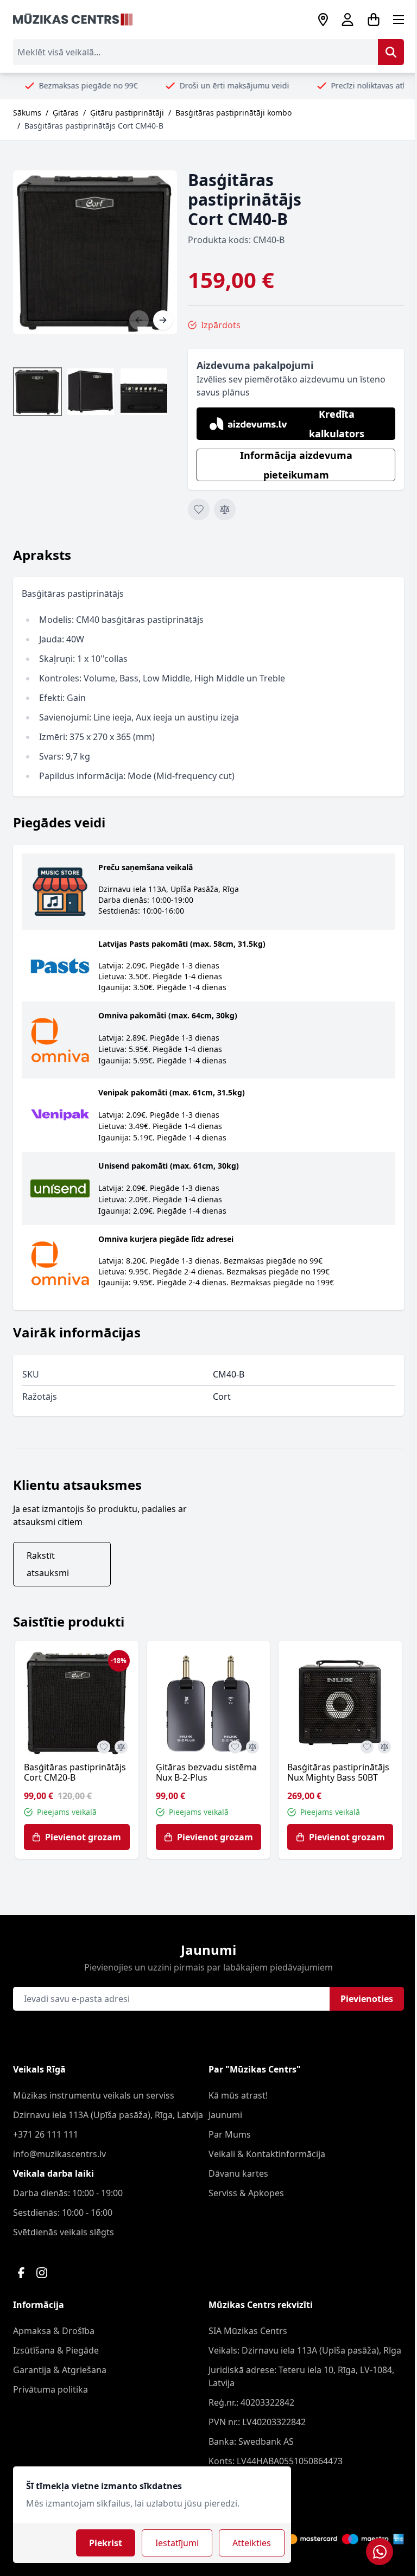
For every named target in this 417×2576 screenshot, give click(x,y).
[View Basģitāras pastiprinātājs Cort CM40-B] (144, 392)
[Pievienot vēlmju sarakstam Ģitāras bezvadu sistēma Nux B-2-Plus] (235, 1747)
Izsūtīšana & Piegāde (56, 2350)
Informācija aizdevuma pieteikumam (296, 465)
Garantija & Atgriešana (60, 2370)
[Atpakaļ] (139, 320)
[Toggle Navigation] (399, 20)
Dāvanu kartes (238, 2173)
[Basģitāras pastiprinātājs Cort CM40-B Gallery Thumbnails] (91, 392)
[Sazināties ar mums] (380, 2552)
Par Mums (230, 2134)
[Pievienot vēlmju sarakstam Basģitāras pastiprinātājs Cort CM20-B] (104, 1747)
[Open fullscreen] (95, 252)
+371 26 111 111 (46, 2134)
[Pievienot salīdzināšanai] (225, 509)
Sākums (27, 113)
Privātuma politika (50, 2389)
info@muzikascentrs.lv (59, 2154)
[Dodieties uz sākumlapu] (73, 20)
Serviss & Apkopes (246, 2193)
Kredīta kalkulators (337, 424)
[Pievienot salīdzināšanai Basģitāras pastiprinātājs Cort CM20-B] (121, 1747)
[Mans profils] (347, 20)
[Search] (391, 52)
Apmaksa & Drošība (54, 2331)
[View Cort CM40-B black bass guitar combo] (91, 392)
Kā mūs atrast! (238, 2095)
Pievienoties (367, 1999)
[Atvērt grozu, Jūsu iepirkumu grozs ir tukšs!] (374, 20)
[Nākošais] (163, 320)
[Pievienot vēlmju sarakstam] (199, 509)
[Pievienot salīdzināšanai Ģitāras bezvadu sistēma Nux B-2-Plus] (252, 1747)
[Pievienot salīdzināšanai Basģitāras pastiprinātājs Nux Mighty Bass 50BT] (384, 1747)
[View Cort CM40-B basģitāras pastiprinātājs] (37, 392)
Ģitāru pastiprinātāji (127, 113)
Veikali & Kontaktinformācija (267, 2154)
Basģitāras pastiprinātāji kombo (233, 113)
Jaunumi (225, 2115)
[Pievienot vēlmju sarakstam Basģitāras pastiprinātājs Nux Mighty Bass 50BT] (367, 1747)
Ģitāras (66, 113)
